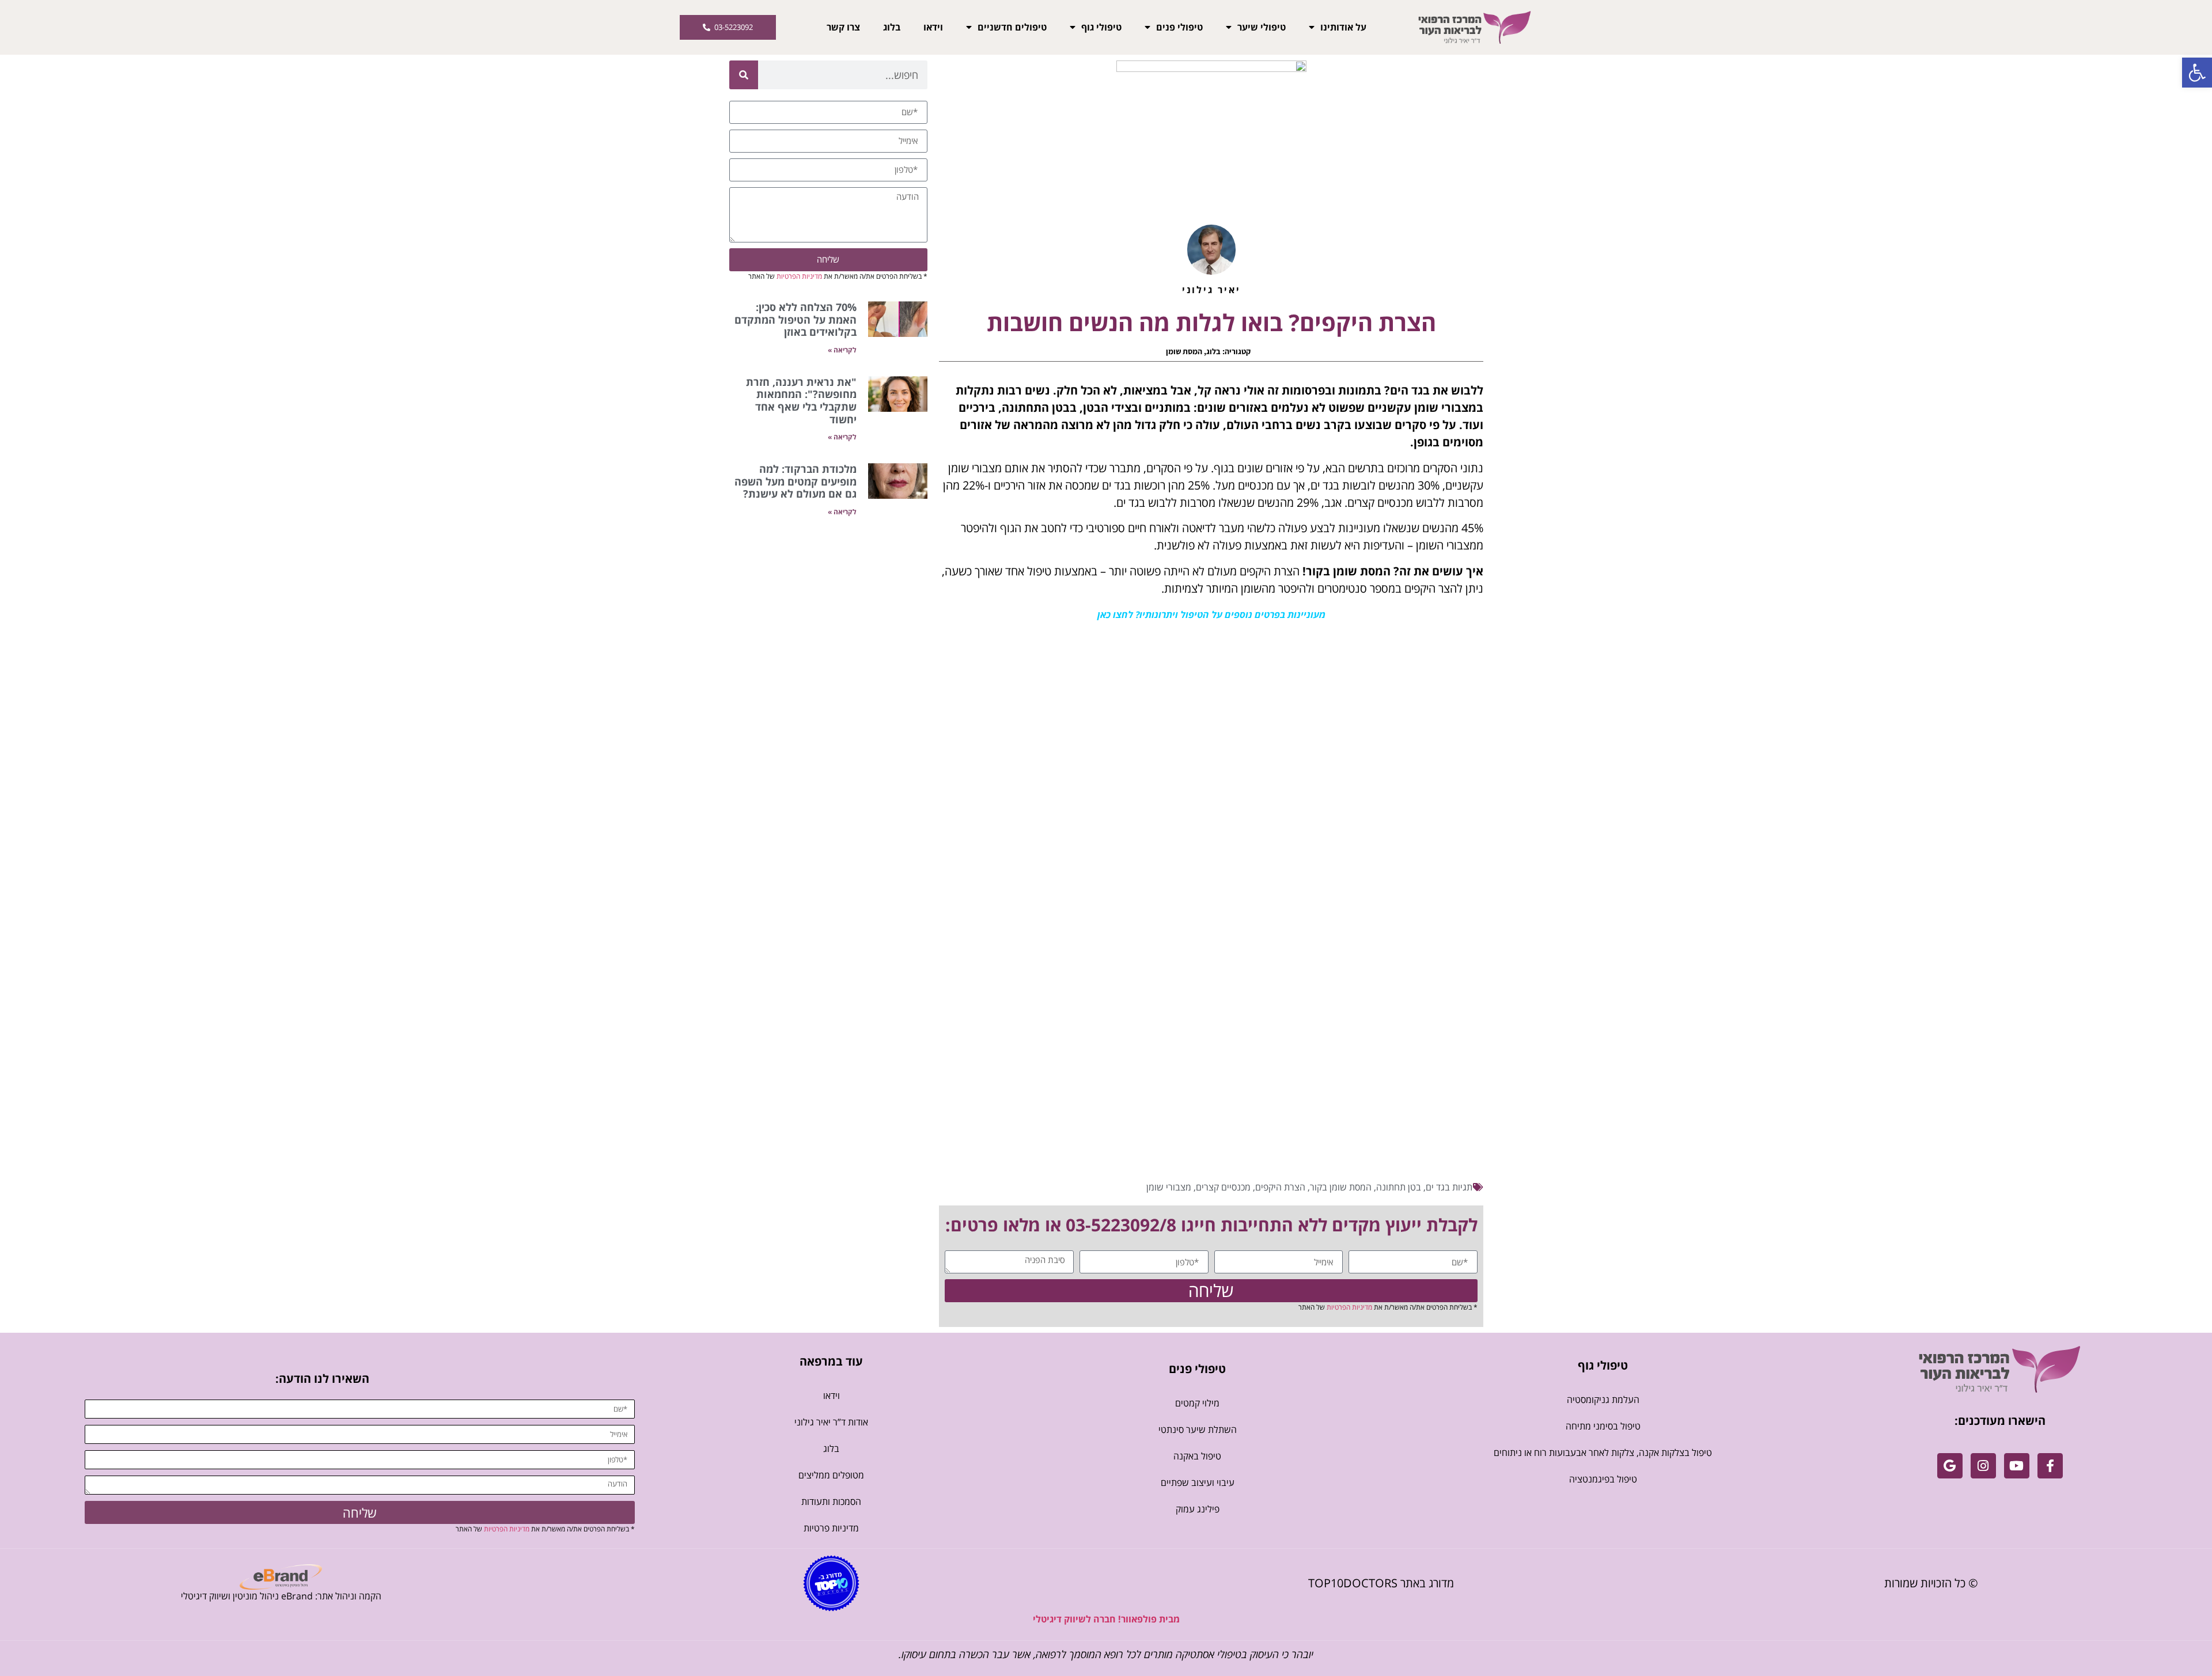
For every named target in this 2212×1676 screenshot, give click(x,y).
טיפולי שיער (1262, 27)
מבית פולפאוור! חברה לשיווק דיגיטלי (1106, 1619)
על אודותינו (1343, 27)
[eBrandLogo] (281, 1577)
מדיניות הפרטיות (1349, 1307)
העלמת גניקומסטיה (1603, 1400)
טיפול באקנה (1197, 1456)
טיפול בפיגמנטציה (1603, 1479)
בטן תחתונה (1399, 1187)
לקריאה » (842, 350)
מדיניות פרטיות (831, 1528)
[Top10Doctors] (831, 1583)
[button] (2197, 73)
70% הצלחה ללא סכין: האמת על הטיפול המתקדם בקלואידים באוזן (796, 319)
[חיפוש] (744, 75)
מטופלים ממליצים (831, 1475)
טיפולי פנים (1179, 27)
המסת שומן (1184, 351)
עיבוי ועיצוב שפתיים (1198, 1482)
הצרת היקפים (1280, 1187)
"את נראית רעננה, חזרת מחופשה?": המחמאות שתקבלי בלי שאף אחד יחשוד (801, 401)
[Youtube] (2017, 1466)
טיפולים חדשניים (1012, 27)
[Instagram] (1983, 1466)
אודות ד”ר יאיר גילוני (831, 1422)
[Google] (1950, 1466)
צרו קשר (843, 27)
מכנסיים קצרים (1223, 1187)
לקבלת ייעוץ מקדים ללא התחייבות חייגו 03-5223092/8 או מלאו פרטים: (1211, 1225)
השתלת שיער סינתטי (1198, 1429)
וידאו (933, 27)
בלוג (892, 27)
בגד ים (1438, 1187)
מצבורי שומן (1169, 1187)
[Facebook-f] (2050, 1466)
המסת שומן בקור (1341, 1187)
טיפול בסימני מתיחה (1603, 1426)
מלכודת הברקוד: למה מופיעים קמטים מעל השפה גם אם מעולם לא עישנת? (796, 481)
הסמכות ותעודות (831, 1501)
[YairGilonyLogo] (2000, 1369)
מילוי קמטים (1197, 1403)
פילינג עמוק (1198, 1509)
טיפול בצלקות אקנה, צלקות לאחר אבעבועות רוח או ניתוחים (1603, 1453)
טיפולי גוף (1101, 27)
